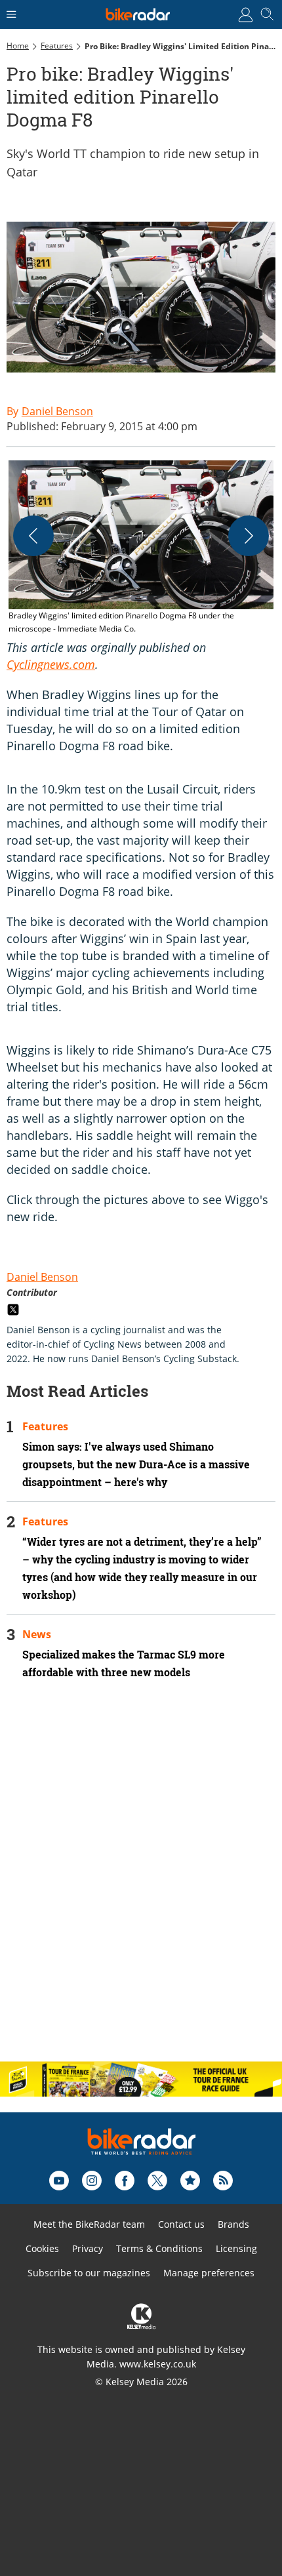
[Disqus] (141, 1882)
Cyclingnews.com (51, 664)
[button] (141, 548)
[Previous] (33, 536)
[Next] (249, 536)
